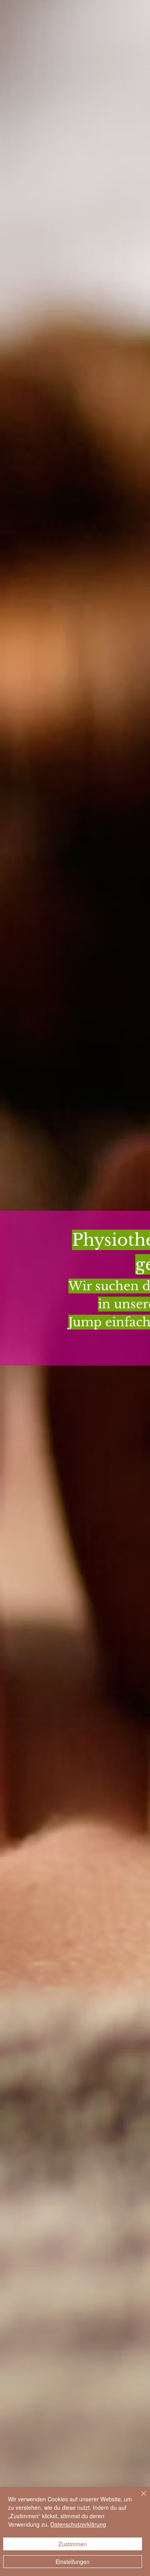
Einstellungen (73, 2562)
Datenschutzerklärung (78, 2524)
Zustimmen (73, 2544)
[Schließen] (139, 2498)
